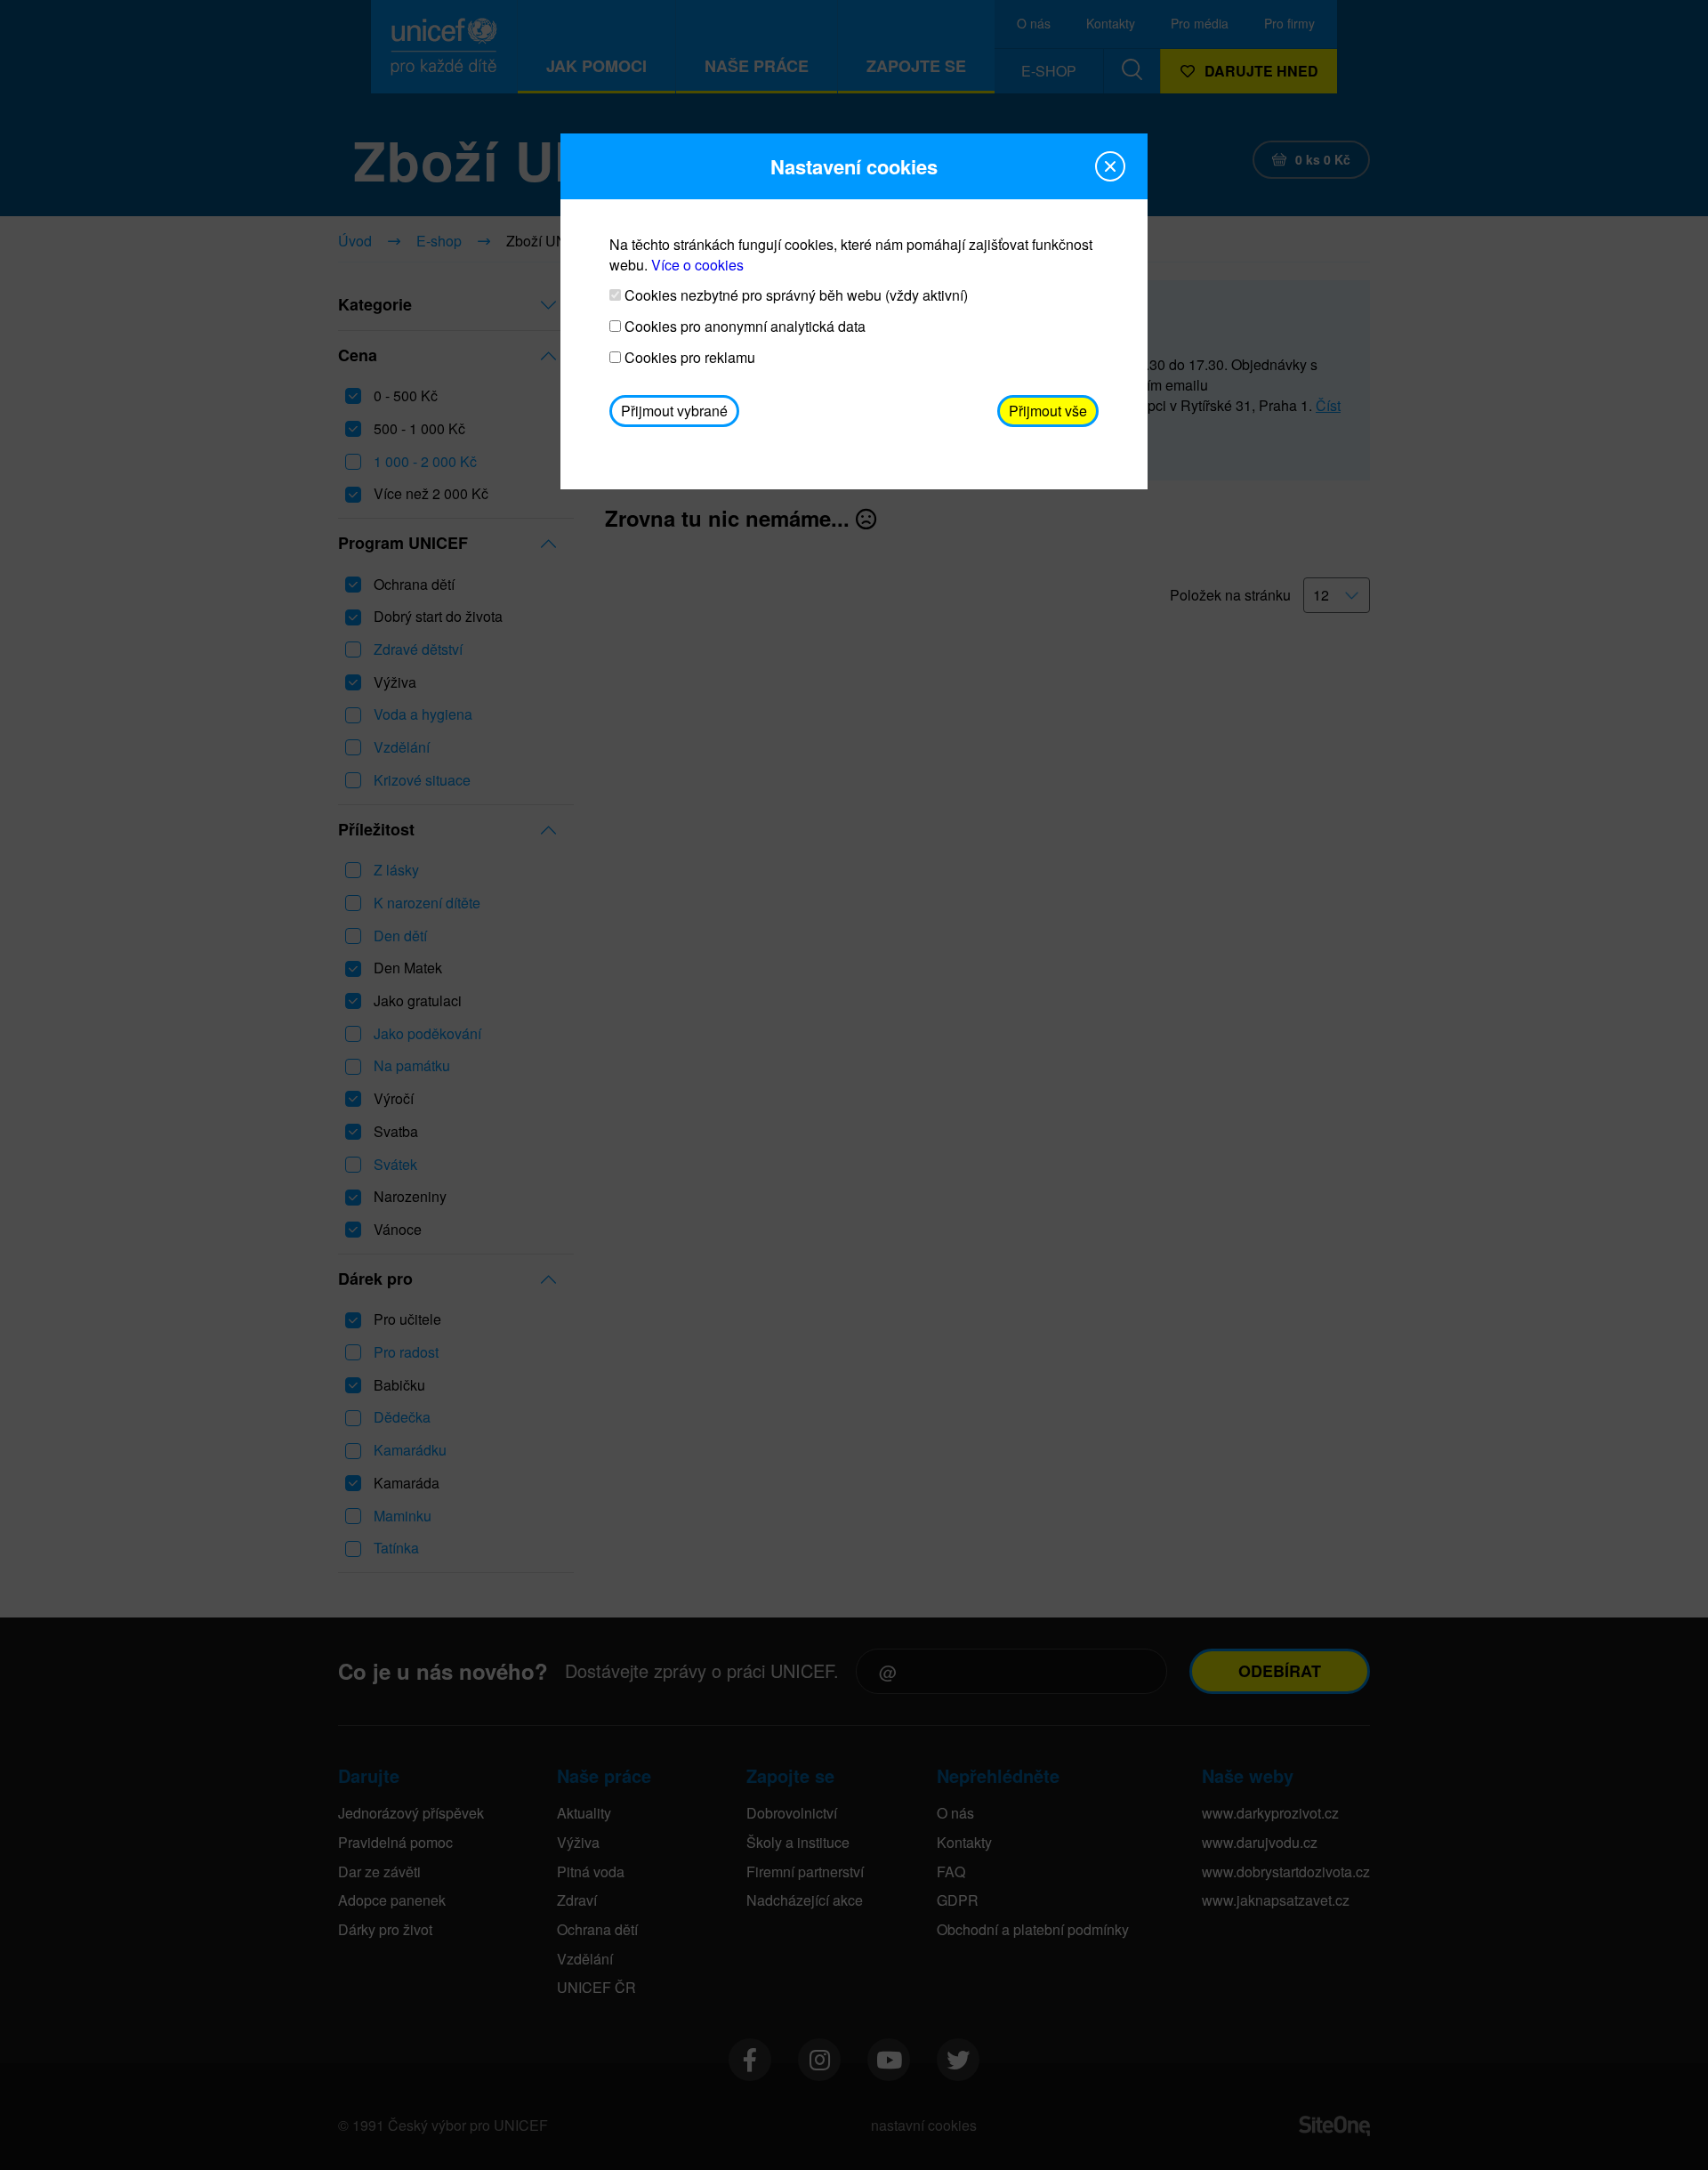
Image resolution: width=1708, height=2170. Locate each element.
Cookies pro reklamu (688, 358)
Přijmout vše (1048, 411)
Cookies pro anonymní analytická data (743, 327)
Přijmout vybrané (674, 411)
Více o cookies (697, 265)
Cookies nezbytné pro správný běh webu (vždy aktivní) (794, 295)
